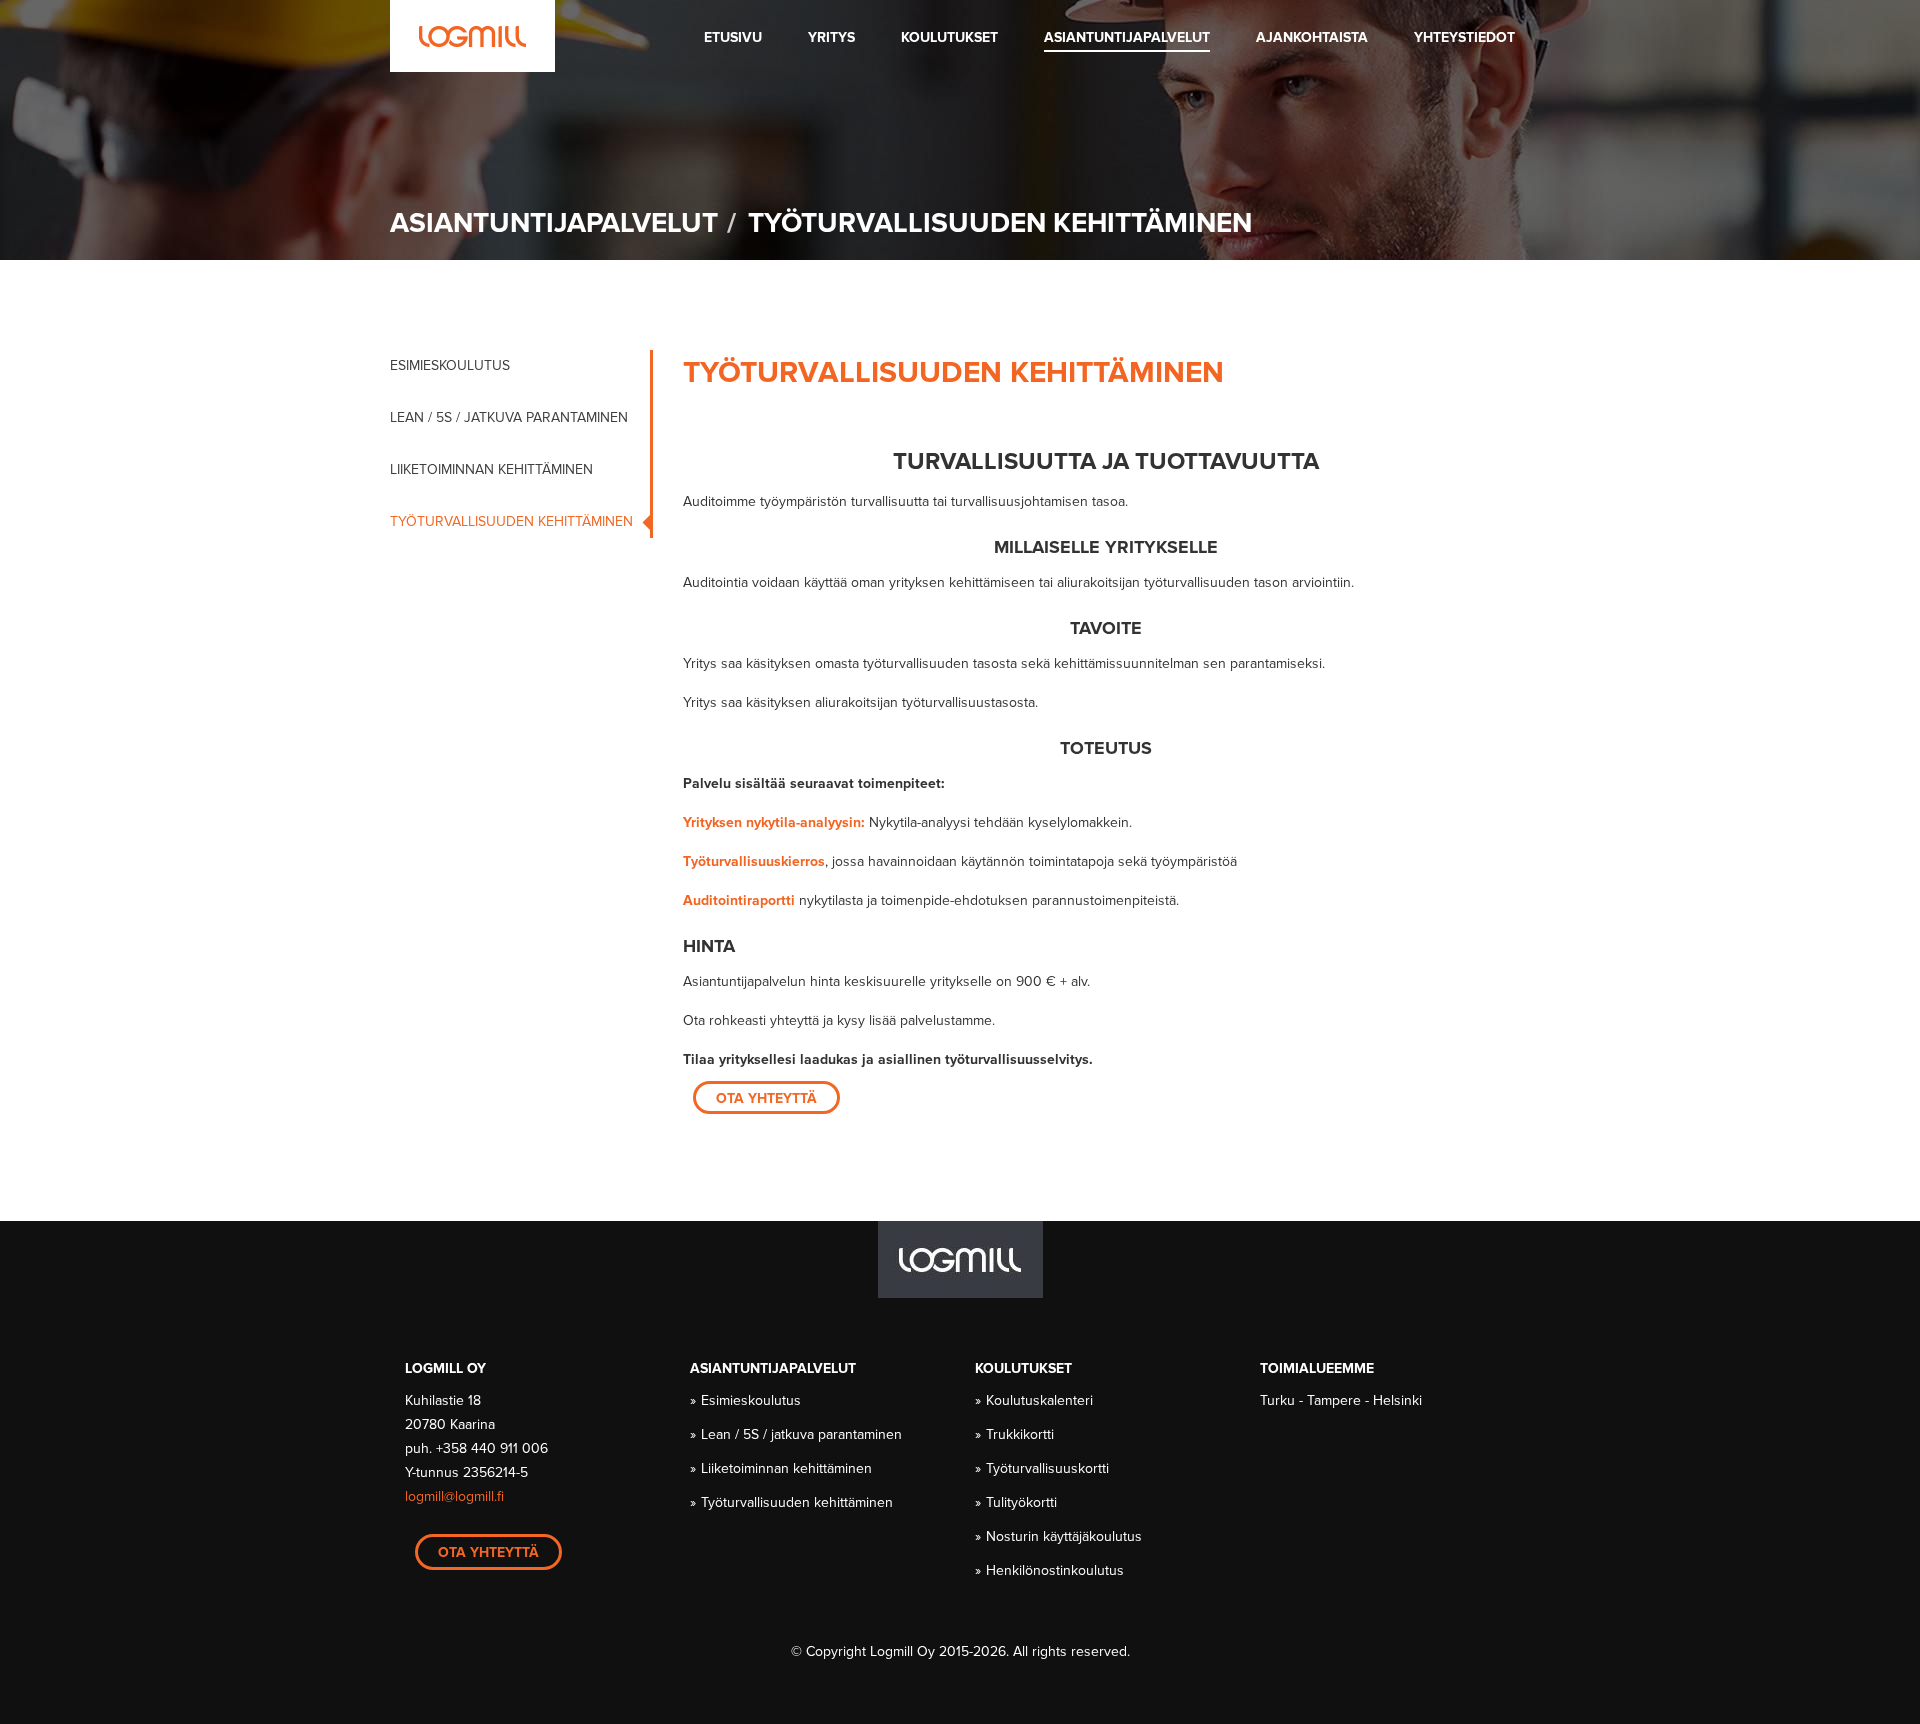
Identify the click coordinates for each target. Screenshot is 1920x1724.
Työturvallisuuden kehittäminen (511, 521)
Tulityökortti (1022, 1502)
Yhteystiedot (1464, 37)
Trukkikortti (1021, 1434)
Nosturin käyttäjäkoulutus (1065, 1536)
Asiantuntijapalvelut (1127, 37)
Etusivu (733, 37)
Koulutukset (949, 37)
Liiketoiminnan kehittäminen (491, 469)
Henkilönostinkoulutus (1056, 1570)
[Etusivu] (472, 36)
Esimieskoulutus (450, 365)
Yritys (831, 37)
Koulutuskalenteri (1040, 1400)
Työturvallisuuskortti (1048, 1468)
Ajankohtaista (1312, 37)
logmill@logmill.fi (454, 1496)
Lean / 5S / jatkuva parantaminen (509, 417)
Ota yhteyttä (766, 1098)
